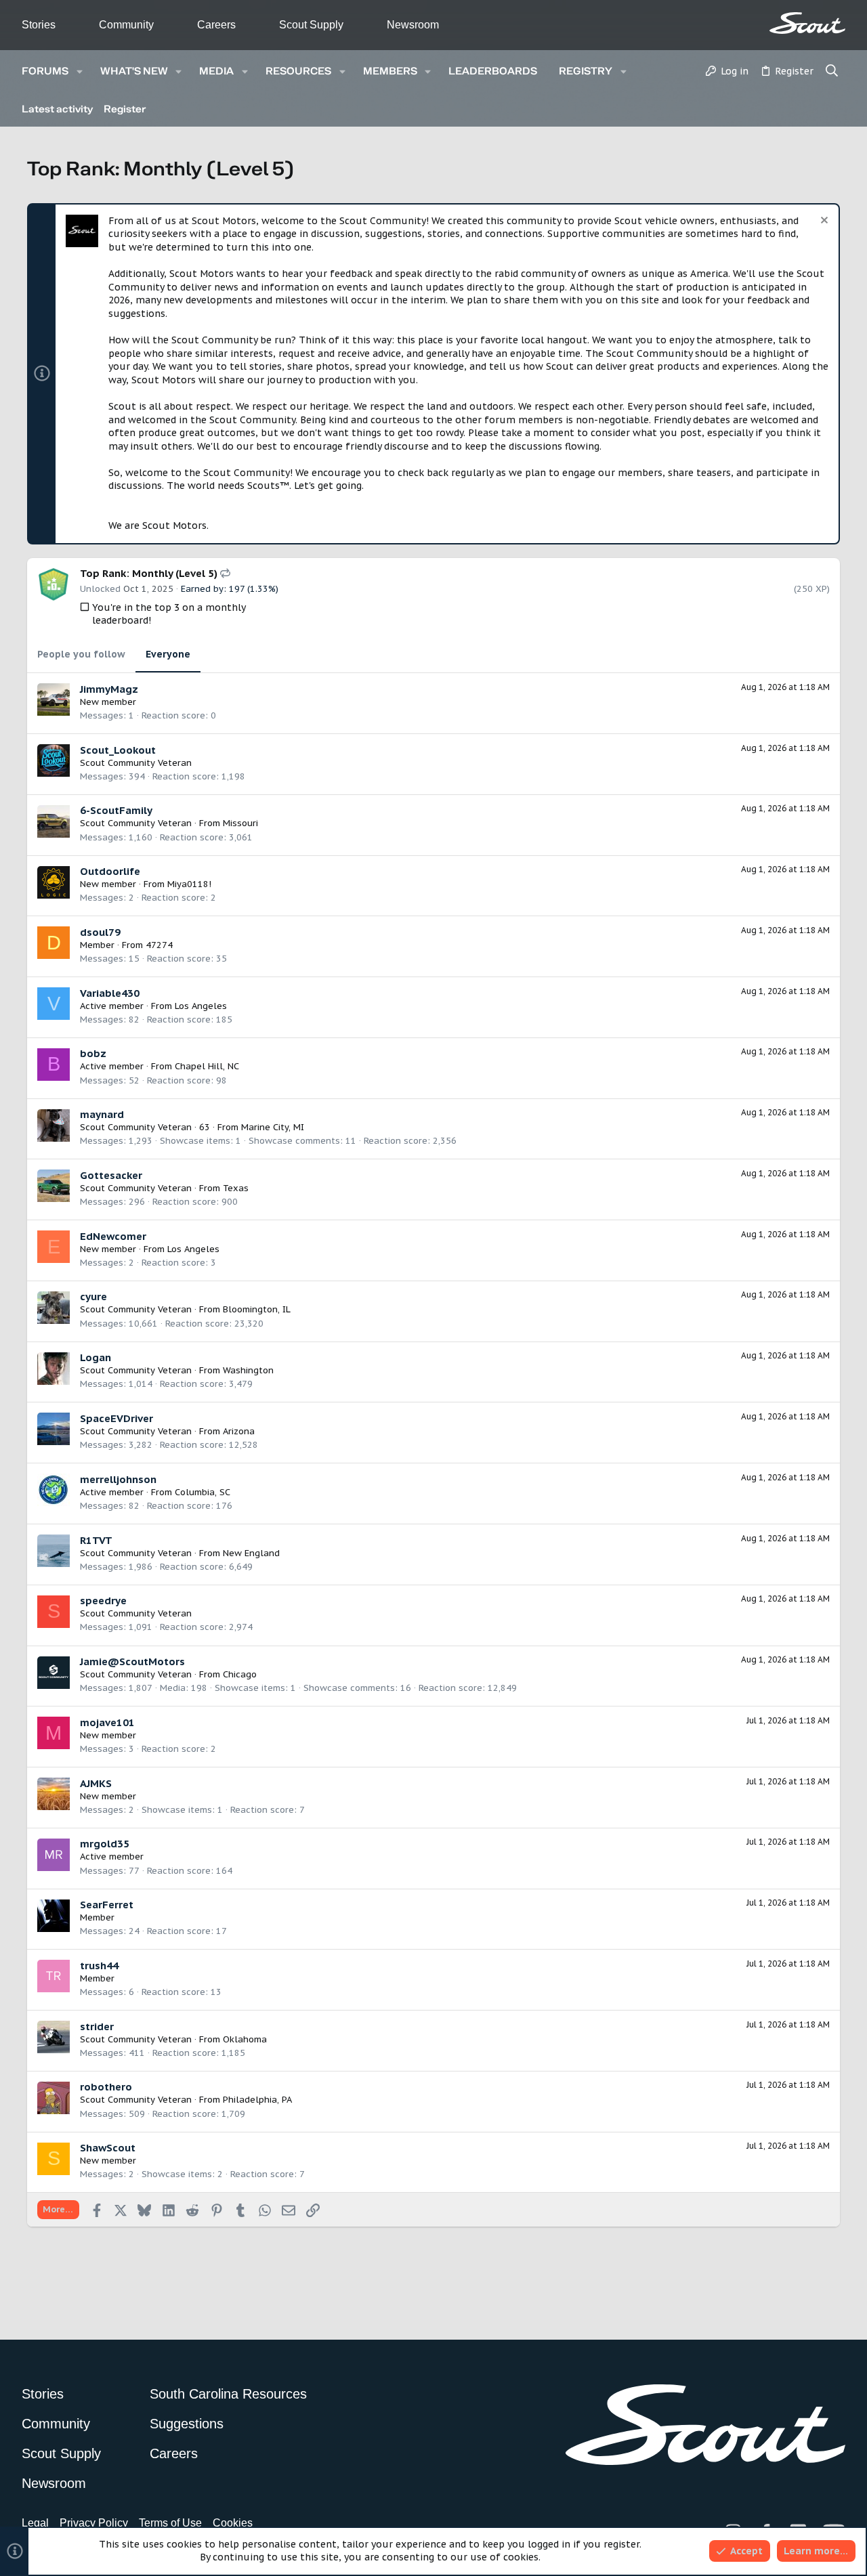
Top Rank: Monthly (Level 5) (150, 573)
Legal (35, 2523)
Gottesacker (111, 1175)
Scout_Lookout (118, 750)
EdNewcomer (113, 1236)
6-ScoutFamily (116, 810)
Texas (236, 1188)
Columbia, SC (203, 1492)
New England (251, 1553)
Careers (216, 25)
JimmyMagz (109, 689)
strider (97, 2026)
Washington (248, 1370)
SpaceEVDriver (117, 1418)
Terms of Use (170, 2523)
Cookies (233, 2523)
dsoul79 (100, 932)
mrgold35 (105, 1844)
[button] (80, 71)
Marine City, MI (273, 1127)
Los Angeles (201, 1006)
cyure (93, 1296)
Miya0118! (189, 884)
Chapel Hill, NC (207, 1066)
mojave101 (107, 1722)
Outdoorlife (110, 871)
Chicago (240, 1674)
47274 (159, 945)
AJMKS (96, 1783)
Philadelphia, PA (257, 2100)
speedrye (103, 1601)
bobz (93, 1053)
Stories (39, 25)
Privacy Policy (94, 2523)
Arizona (239, 1431)
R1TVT (96, 1540)
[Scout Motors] (807, 23)
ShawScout (108, 2148)
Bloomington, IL (257, 1309)
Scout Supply (311, 25)
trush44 (99, 1966)
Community (126, 25)
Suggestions (187, 2424)
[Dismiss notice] (823, 222)
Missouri (240, 823)
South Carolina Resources (228, 2394)
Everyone (168, 654)
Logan (96, 1357)
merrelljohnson (118, 1479)
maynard (102, 1114)
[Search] (832, 72)
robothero (106, 2087)
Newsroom (413, 25)
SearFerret (107, 1905)
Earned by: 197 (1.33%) (230, 589)
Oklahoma (245, 2039)
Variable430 (110, 993)
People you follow (81, 654)
